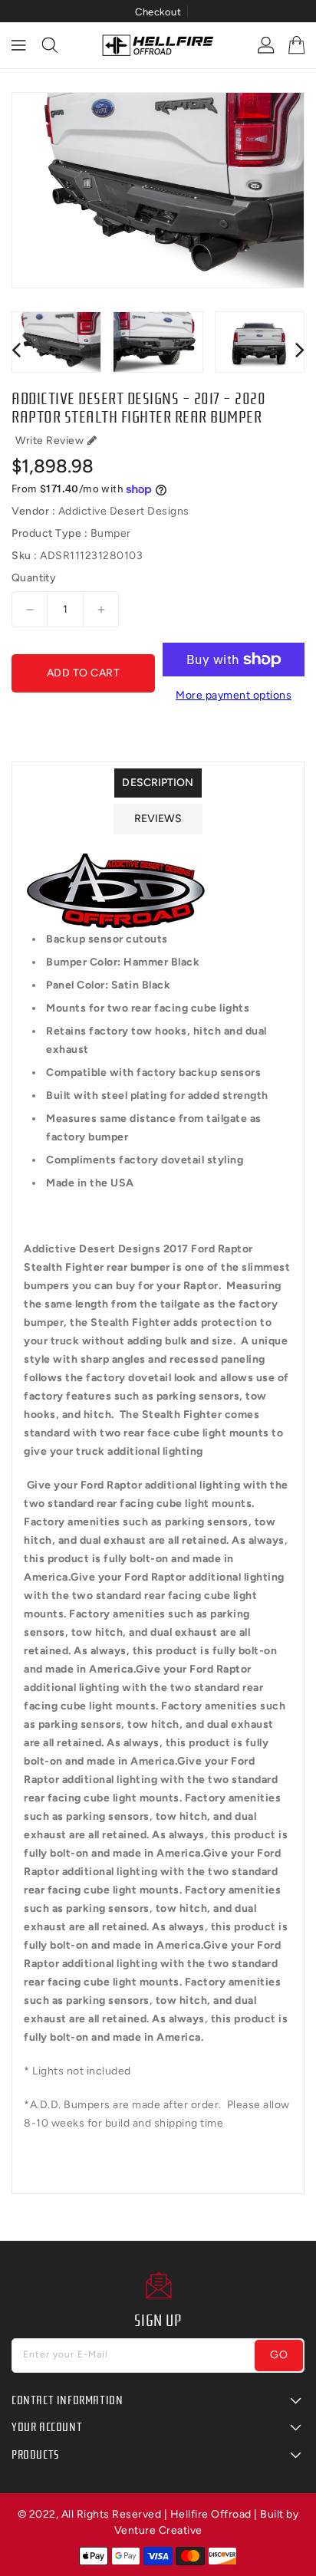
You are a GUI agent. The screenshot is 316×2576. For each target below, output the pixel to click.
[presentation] (16, 349)
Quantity (34, 578)
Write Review (49, 441)
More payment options (234, 695)
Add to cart (84, 673)
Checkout (158, 12)
